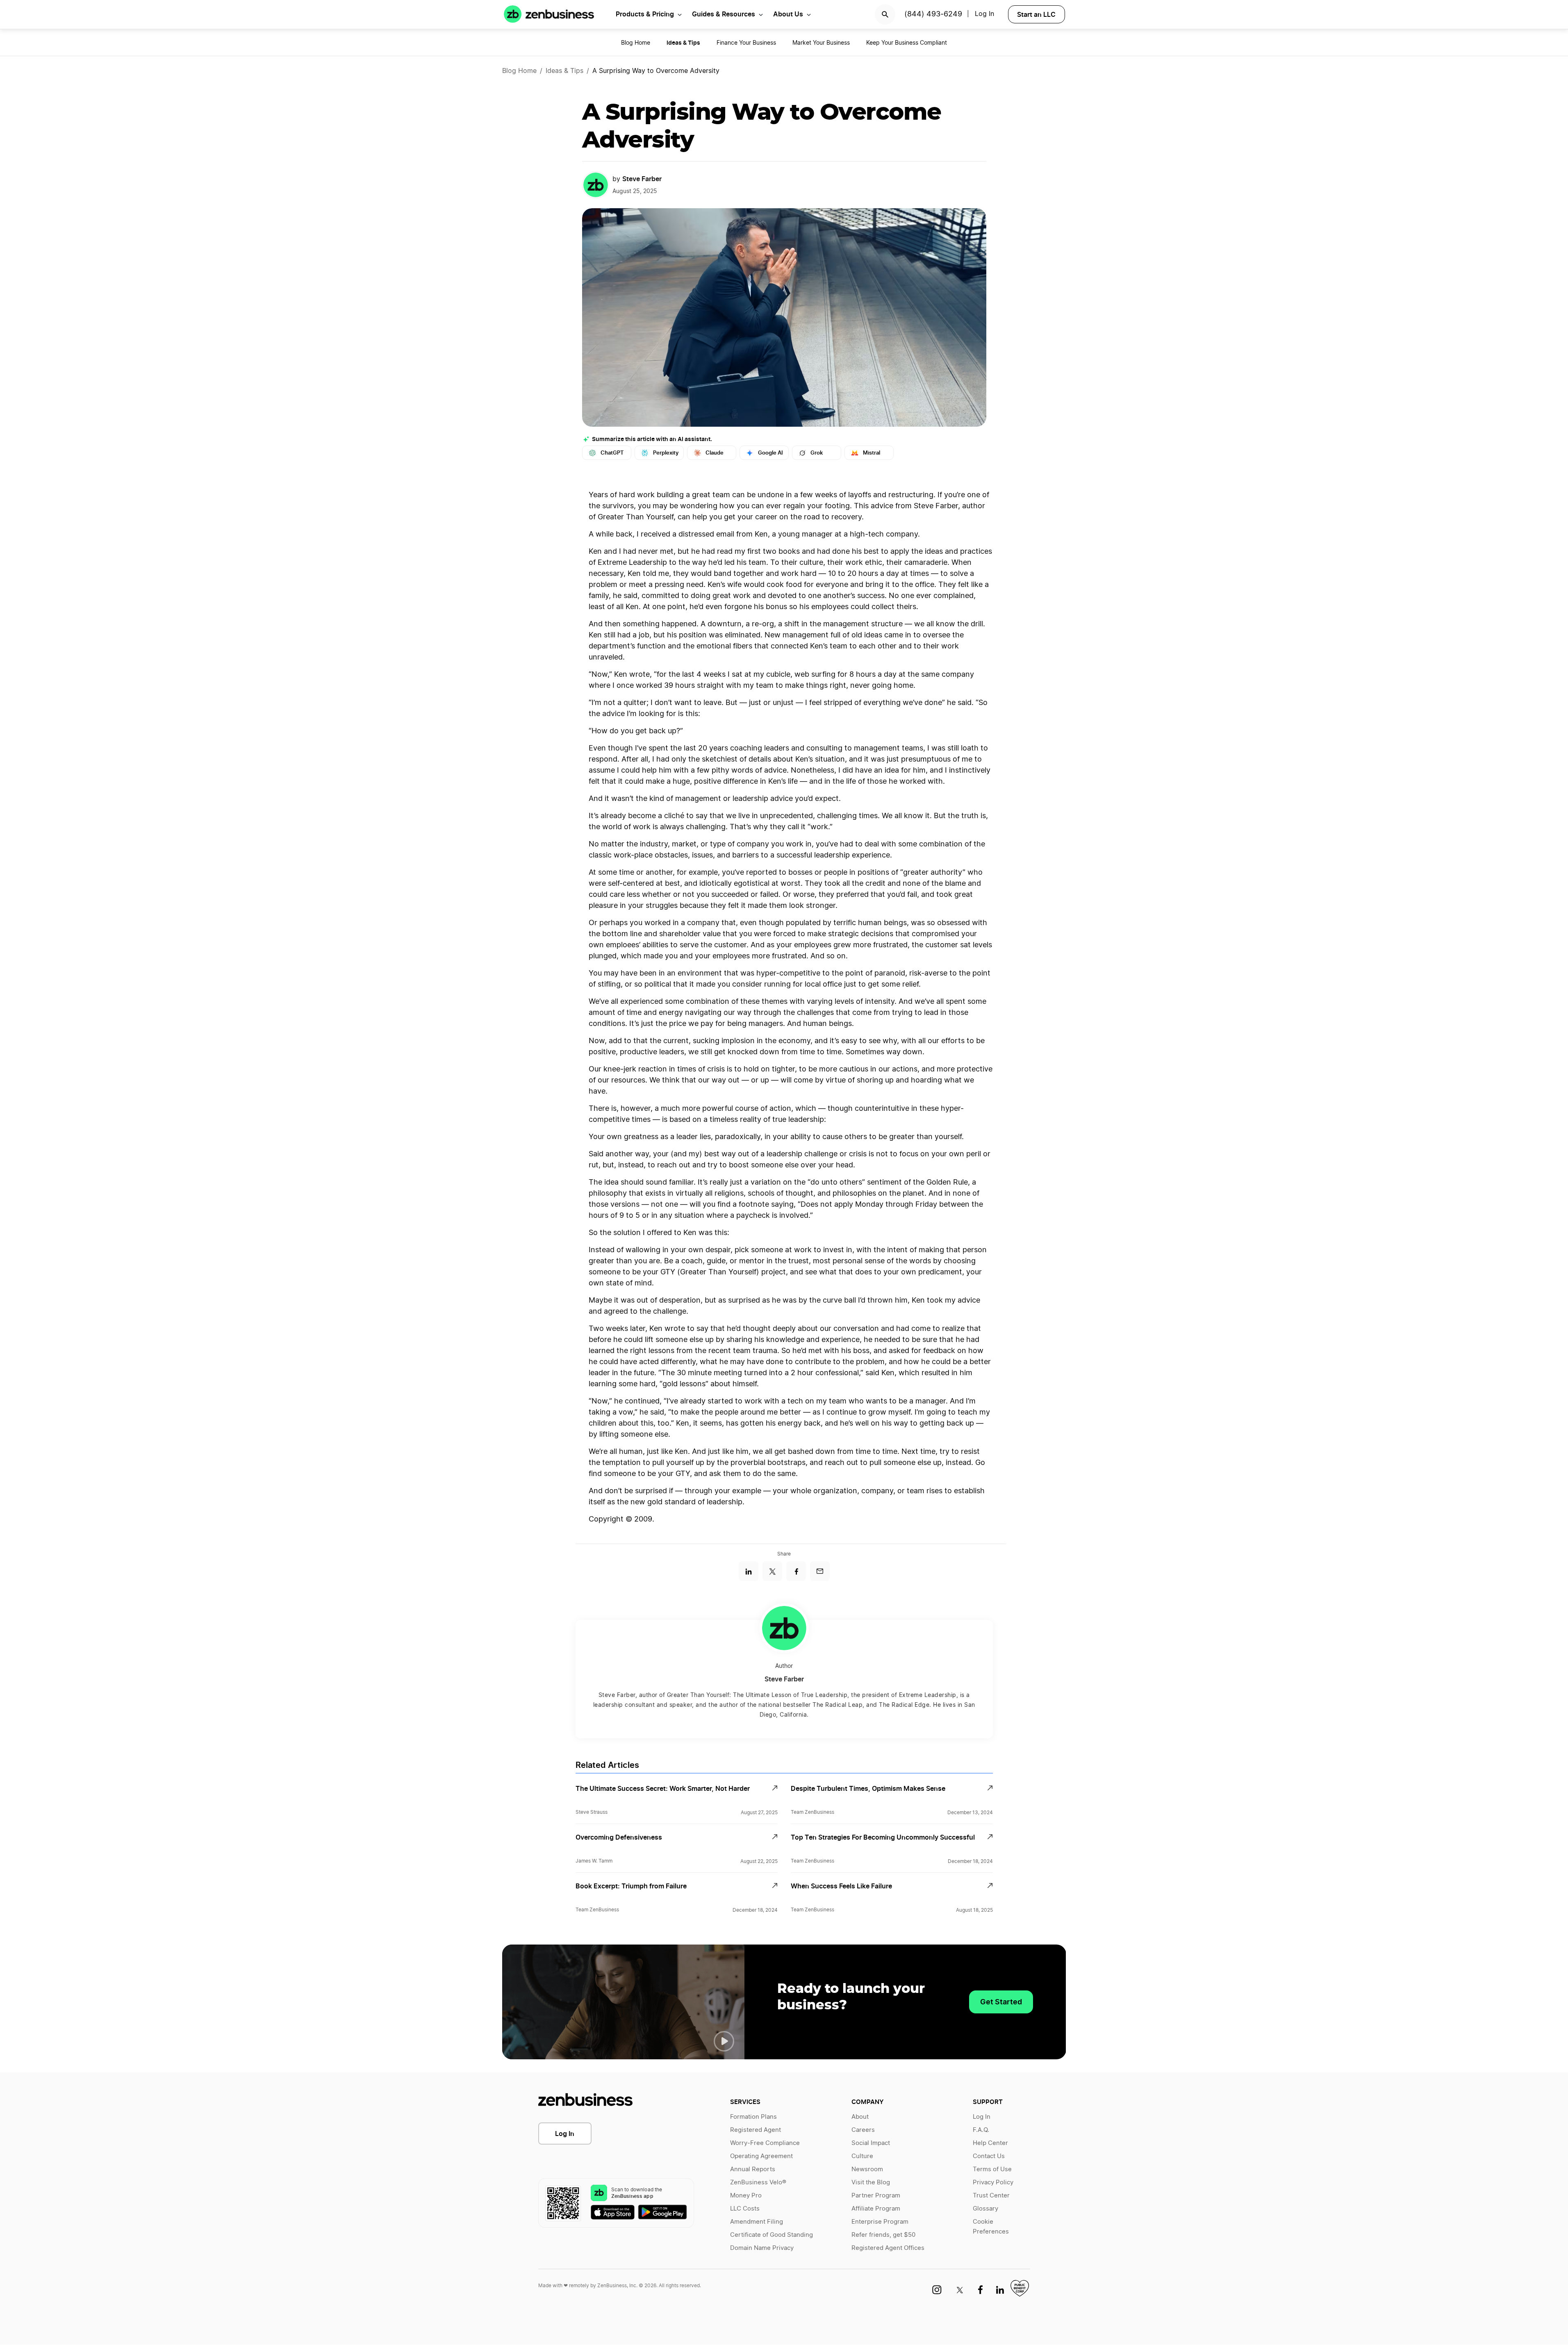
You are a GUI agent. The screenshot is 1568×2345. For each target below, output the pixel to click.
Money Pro (746, 2196)
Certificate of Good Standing (771, 2235)
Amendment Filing (757, 2222)
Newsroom (867, 2169)
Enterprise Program (880, 2222)
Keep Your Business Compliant (907, 43)
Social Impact (871, 2143)
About (860, 2117)
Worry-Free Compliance (765, 2143)
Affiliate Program (876, 2209)
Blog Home (636, 43)
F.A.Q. (981, 2130)
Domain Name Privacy (762, 2248)
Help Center (990, 2143)
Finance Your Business (746, 43)
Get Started (1001, 2002)
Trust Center (991, 2196)
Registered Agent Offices (888, 2248)
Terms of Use (992, 2169)
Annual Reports (753, 2169)
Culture (862, 2156)
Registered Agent (756, 2130)
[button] (724, 2041)
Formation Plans (753, 2117)
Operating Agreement (761, 2156)
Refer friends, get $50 (883, 2235)
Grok (817, 453)
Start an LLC (1036, 14)
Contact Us (989, 2156)
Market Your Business (821, 43)
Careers (863, 2130)
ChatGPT (612, 453)
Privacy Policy (993, 2182)
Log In (565, 2133)
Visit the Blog (871, 2182)
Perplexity (666, 453)
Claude (715, 453)
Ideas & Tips (564, 71)
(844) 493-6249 (933, 14)
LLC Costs (745, 2209)
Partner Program (876, 2196)
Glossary (985, 2209)
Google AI (770, 453)
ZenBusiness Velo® (758, 2182)
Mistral (872, 453)
